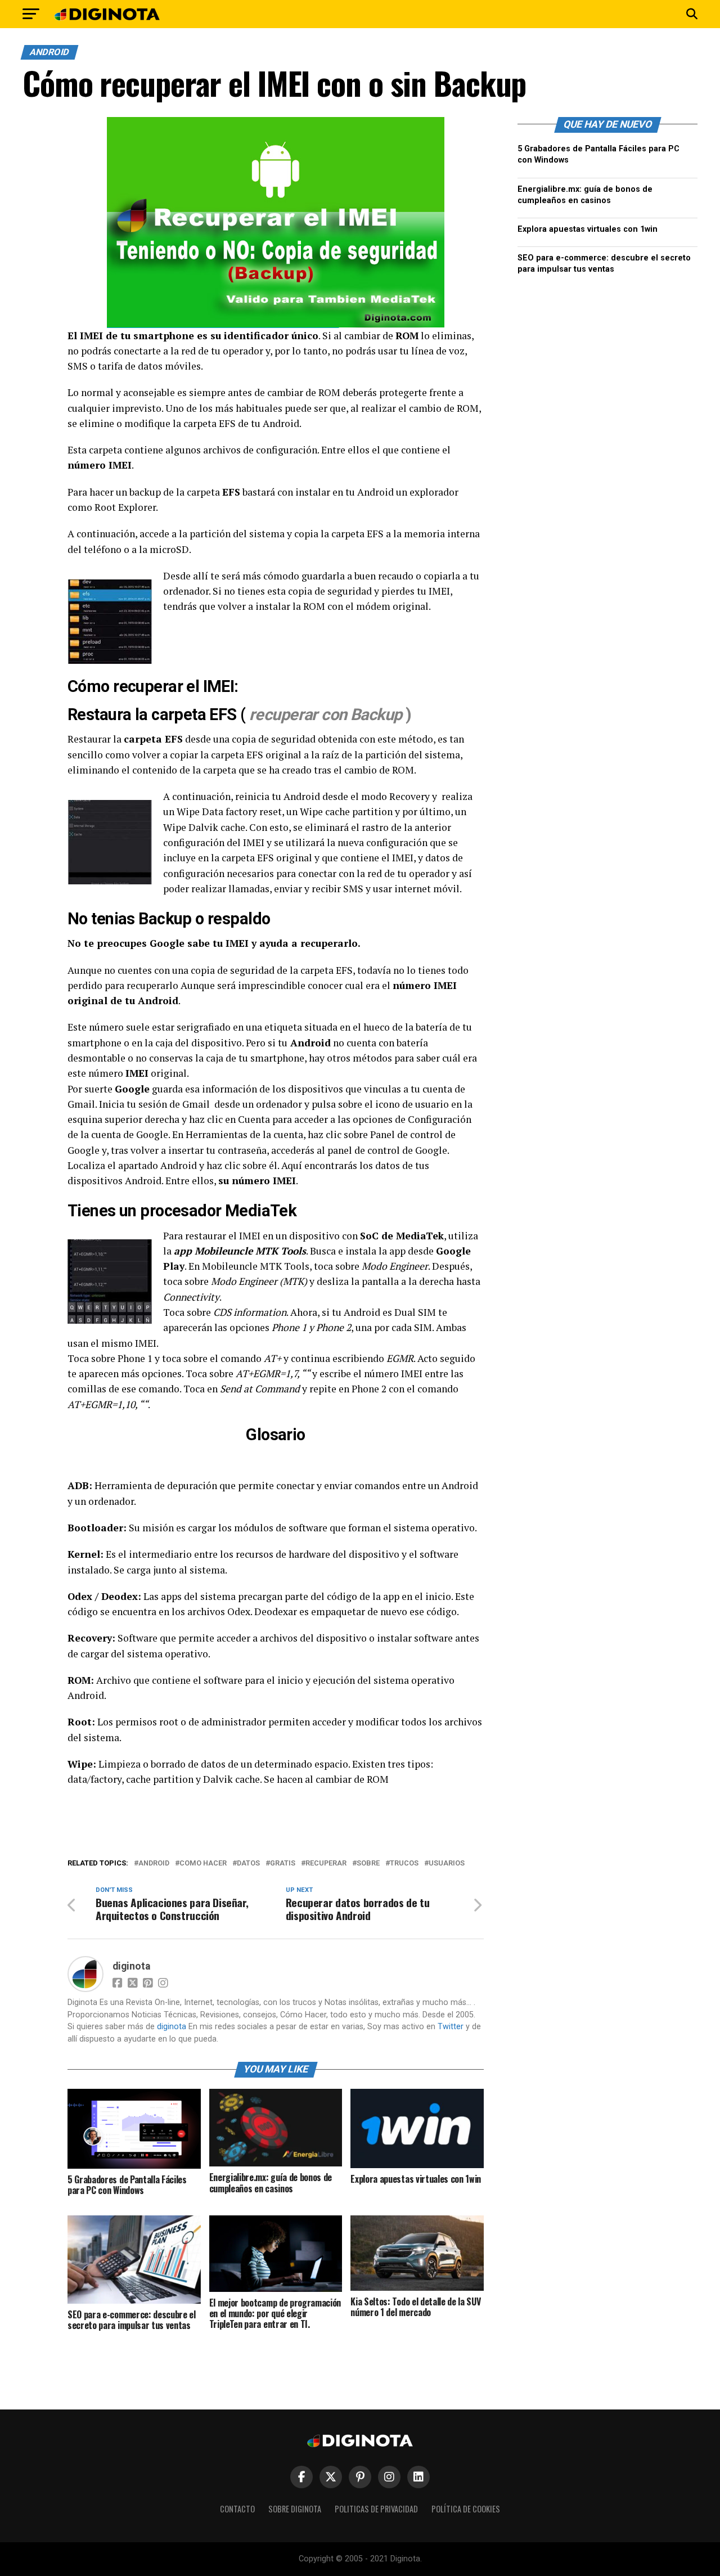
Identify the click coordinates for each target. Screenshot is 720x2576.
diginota (131, 1966)
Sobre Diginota (295, 2509)
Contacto (237, 2509)
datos (248, 1864)
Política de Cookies (466, 2509)
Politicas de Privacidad (376, 2509)
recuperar (326, 1864)
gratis (283, 1864)
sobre (368, 1864)
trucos (404, 1864)
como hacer (203, 1864)
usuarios (447, 1864)
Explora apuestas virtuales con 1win (588, 229)
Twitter (451, 2027)
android (154, 1864)
